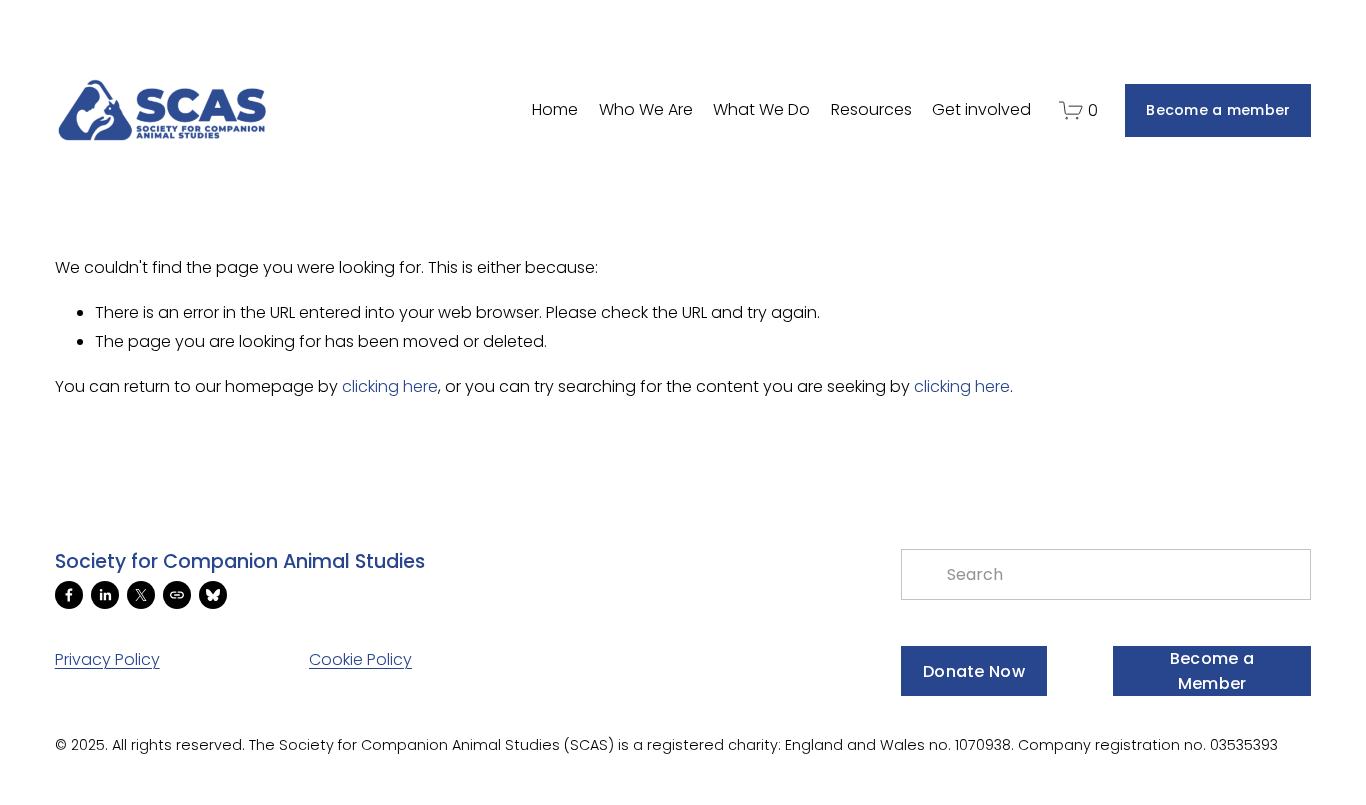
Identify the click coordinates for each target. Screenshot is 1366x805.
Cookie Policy (360, 659)
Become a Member (1212, 671)
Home (555, 109)
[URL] (177, 595)
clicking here (390, 386)
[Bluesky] (213, 595)
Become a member (1218, 110)
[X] (141, 595)
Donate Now (974, 671)
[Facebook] (69, 595)
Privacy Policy (107, 659)
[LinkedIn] (105, 595)
